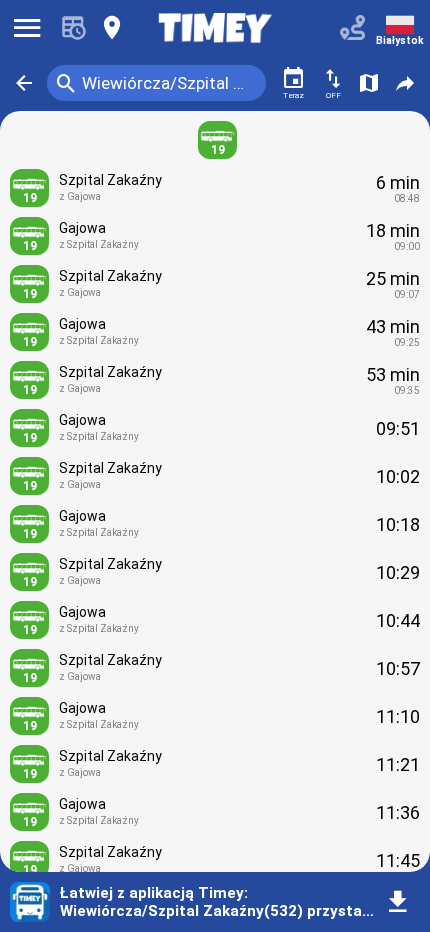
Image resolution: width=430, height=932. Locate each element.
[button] (24, 83)
